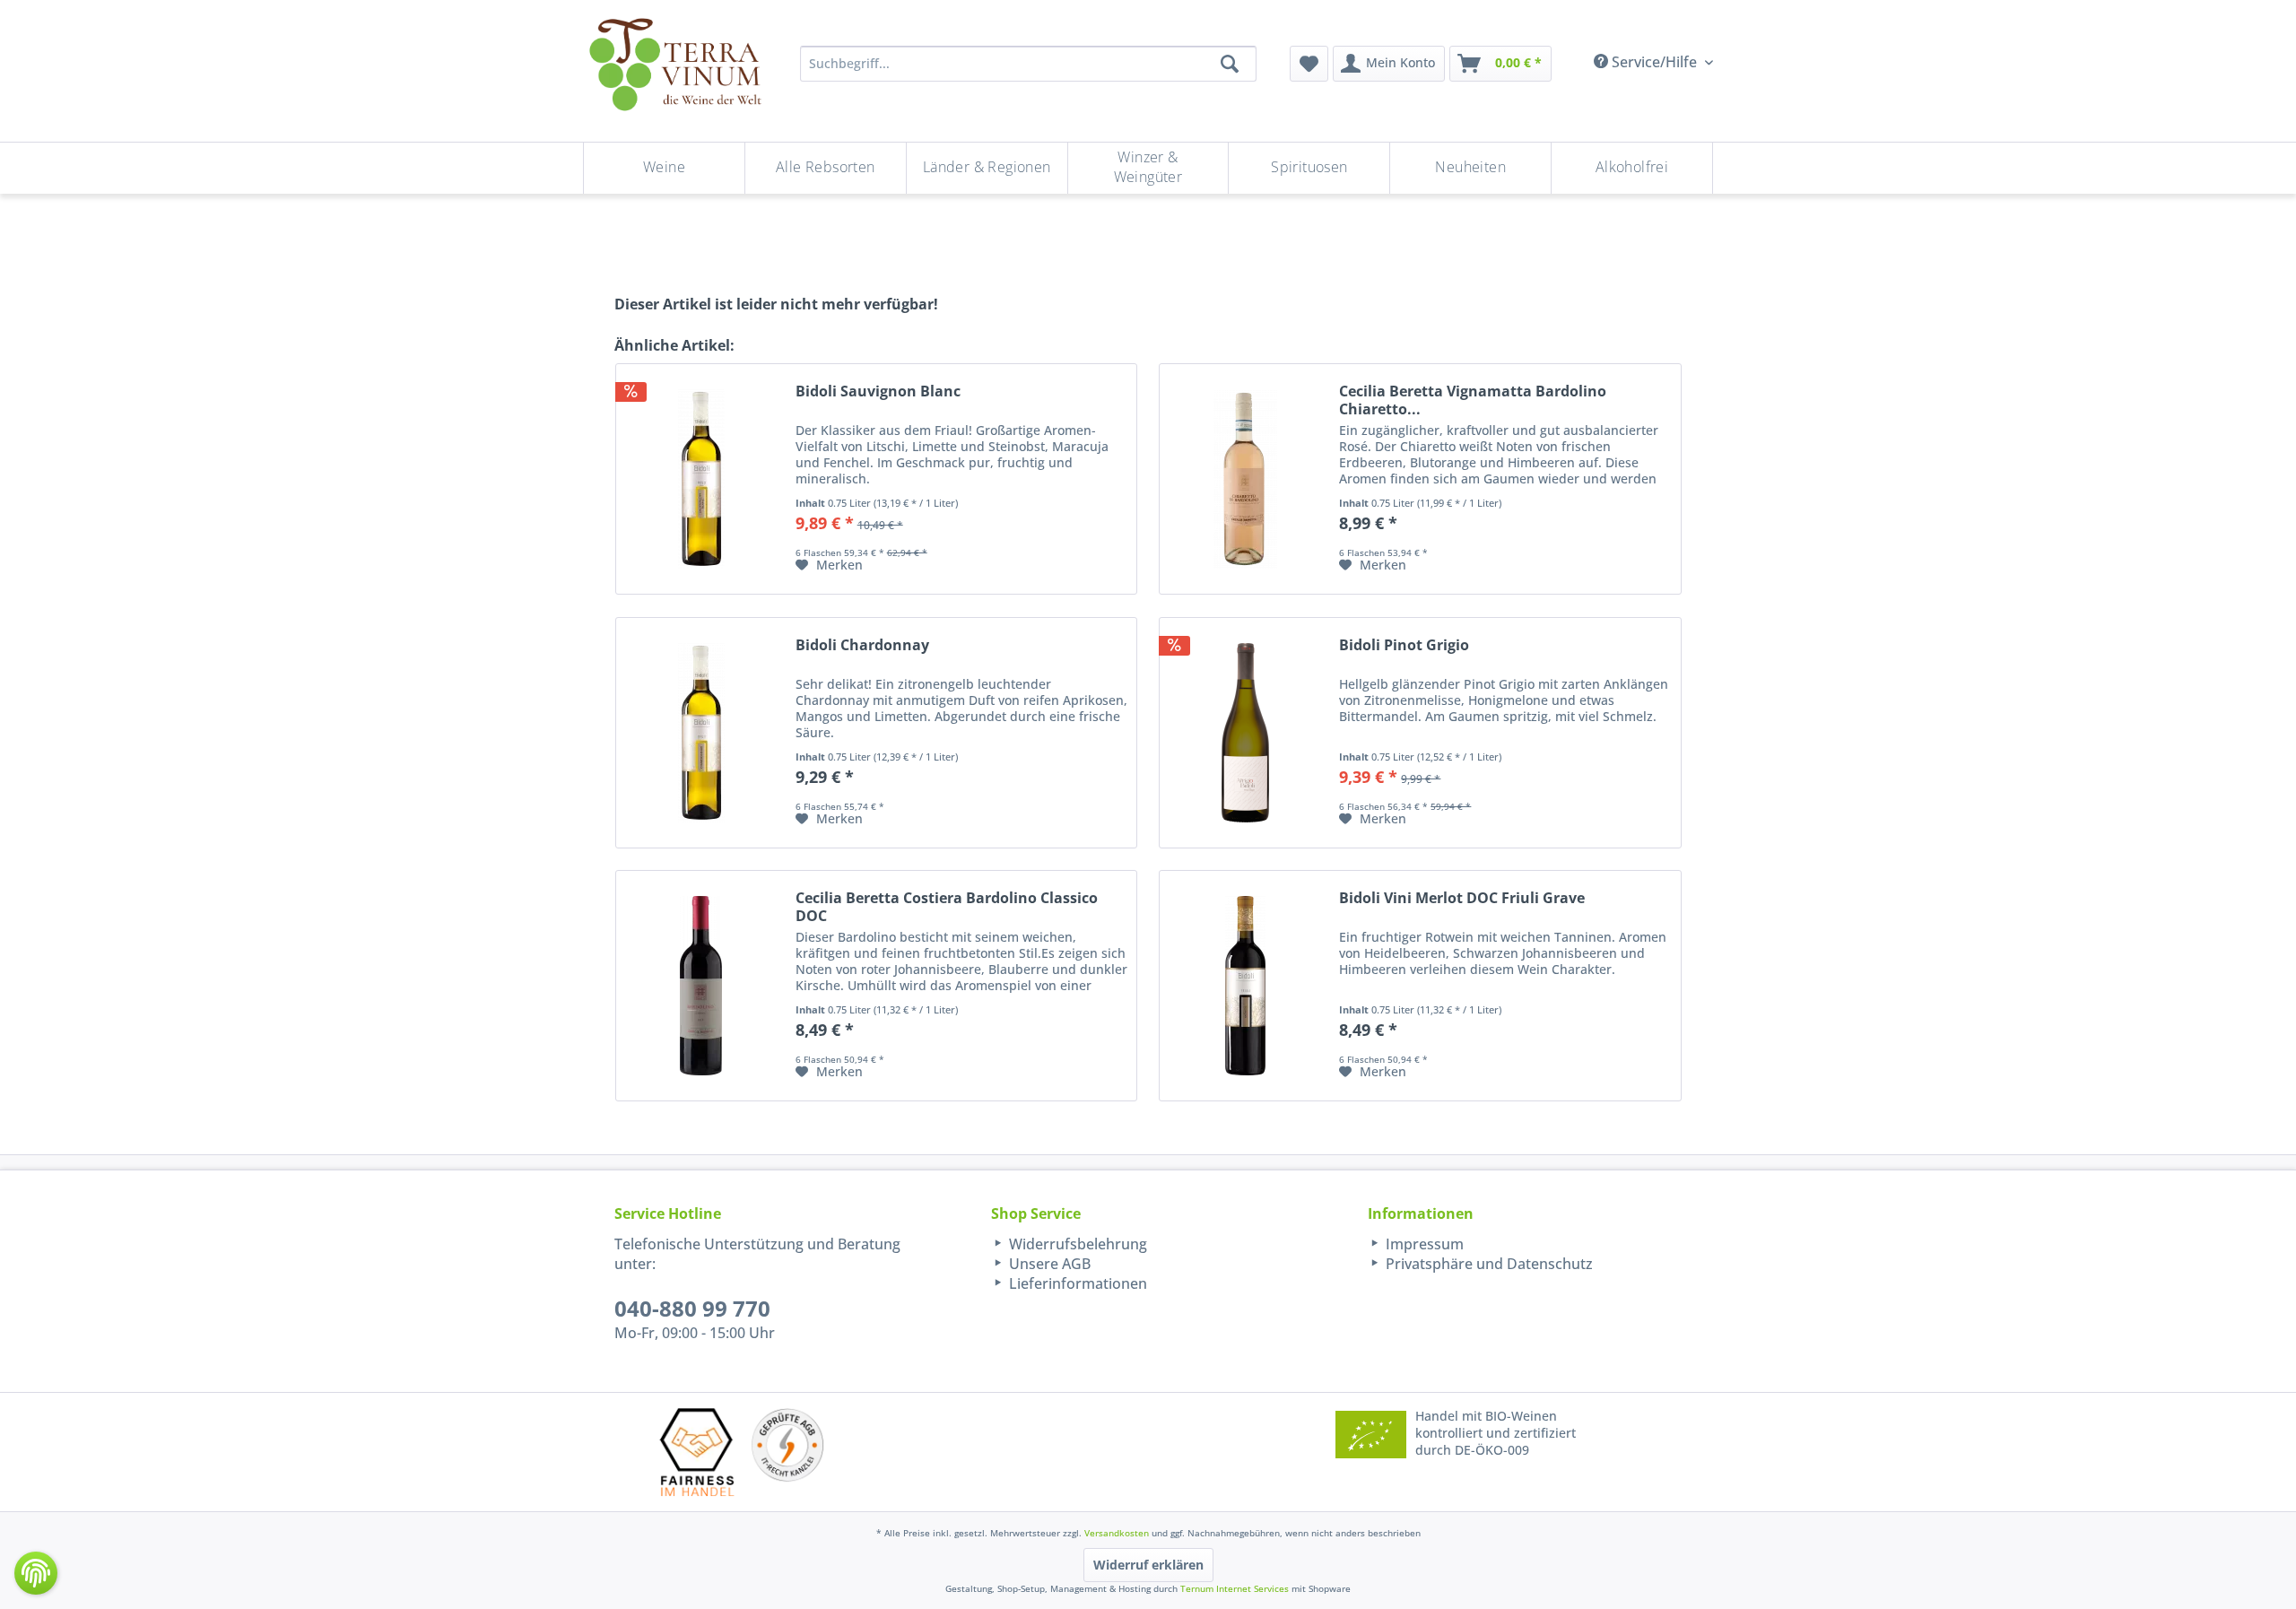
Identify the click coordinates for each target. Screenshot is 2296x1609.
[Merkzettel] (1309, 64)
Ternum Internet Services (1235, 1588)
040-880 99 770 (692, 1308)
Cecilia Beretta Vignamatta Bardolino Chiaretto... (1473, 400)
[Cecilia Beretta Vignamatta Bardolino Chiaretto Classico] (1245, 479)
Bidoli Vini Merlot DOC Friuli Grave (1462, 898)
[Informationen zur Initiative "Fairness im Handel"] (697, 1452)
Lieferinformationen (1076, 1283)
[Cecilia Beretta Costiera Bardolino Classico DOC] (701, 986)
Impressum (1423, 1244)
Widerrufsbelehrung (1076, 1244)
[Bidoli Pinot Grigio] (1245, 733)
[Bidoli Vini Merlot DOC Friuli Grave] (1245, 986)
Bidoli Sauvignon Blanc (878, 391)
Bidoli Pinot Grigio (1404, 645)
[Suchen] (1230, 64)
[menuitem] (1309, 64)
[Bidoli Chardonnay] (701, 733)
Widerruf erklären (1148, 1565)
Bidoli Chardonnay (862, 645)
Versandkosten (1117, 1533)
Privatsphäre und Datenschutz (1487, 1264)
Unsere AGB (1048, 1264)
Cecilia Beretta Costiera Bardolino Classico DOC (947, 907)
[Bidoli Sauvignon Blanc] (701, 479)
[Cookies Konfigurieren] (36, 1573)
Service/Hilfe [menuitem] (1654, 62)
